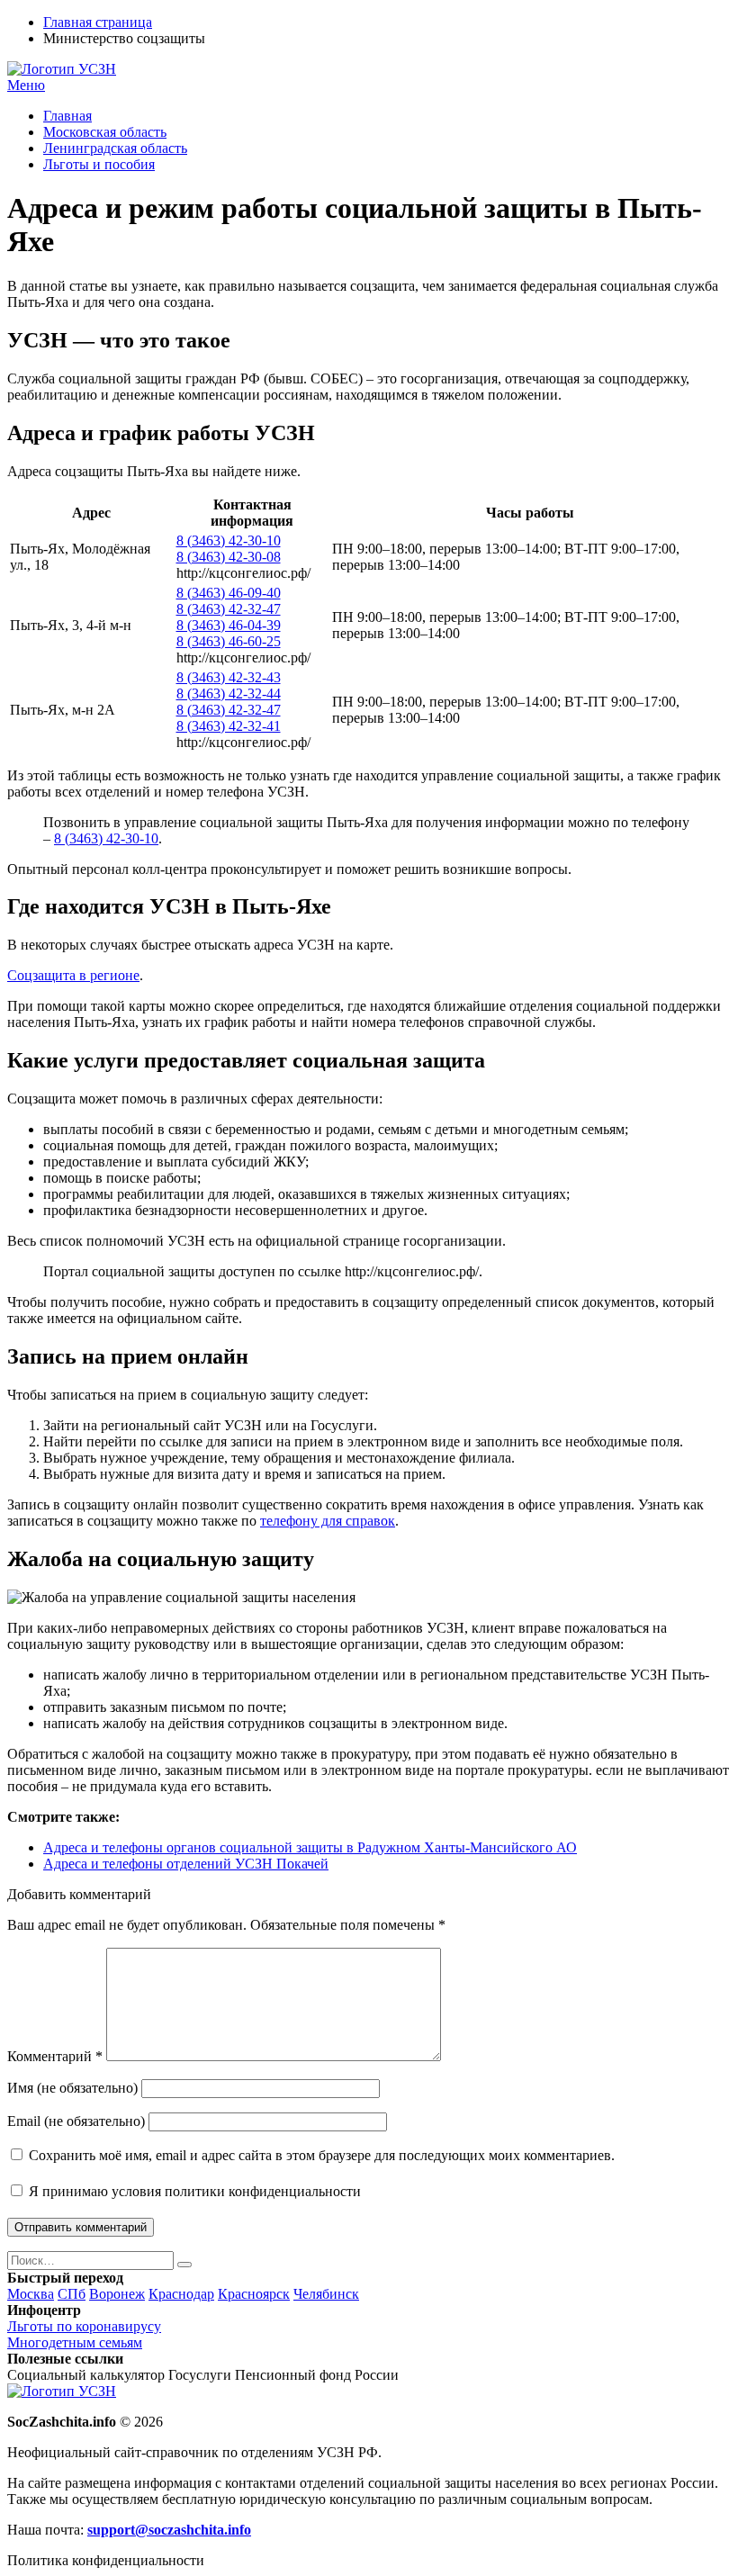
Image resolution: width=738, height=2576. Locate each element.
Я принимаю (193, 2191)
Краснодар (181, 2294)
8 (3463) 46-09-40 (229, 593)
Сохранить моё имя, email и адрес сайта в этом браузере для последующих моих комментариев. (322, 2155)
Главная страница (98, 22)
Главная (67, 116)
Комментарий (55, 2056)
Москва (31, 2294)
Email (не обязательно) (76, 2121)
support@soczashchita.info (169, 2530)
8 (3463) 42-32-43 (229, 677)
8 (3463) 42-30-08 (229, 557)
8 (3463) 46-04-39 (229, 625)
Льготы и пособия (99, 164)
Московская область (105, 132)
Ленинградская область (115, 148)
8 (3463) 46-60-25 (229, 641)
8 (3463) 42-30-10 (229, 540)
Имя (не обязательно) (72, 2088)
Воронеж (117, 2294)
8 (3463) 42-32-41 (229, 726)
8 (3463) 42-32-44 (229, 694)
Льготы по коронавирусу (84, 2326)
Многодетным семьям (75, 2342)
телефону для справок (328, 1521)
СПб (72, 2294)
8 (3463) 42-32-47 (229, 609)
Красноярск (254, 2294)
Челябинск (326, 2294)
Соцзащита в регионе (73, 975)
